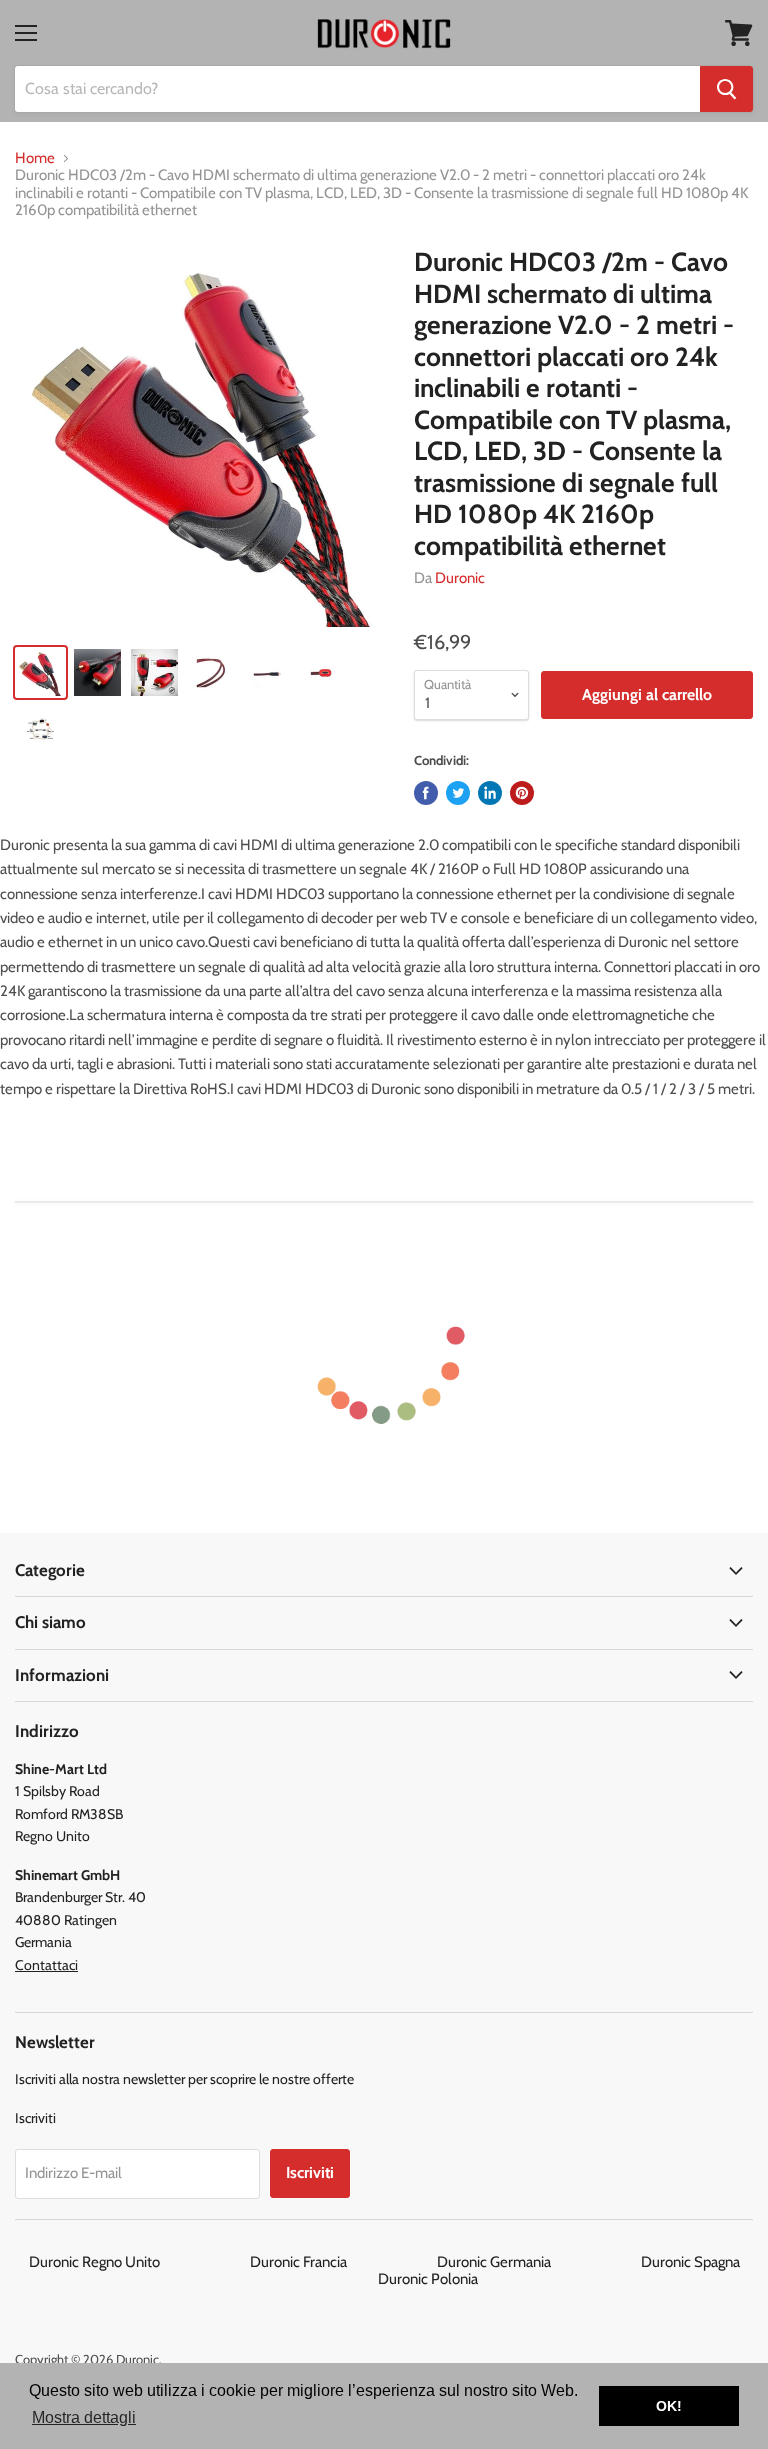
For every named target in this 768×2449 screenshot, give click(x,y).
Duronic (460, 578)
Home (35, 158)
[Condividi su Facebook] (426, 793)
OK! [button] (669, 2406)
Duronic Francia (342, 2262)
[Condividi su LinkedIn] (490, 793)
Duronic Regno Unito (138, 2262)
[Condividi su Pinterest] (522, 793)
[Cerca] (726, 89)
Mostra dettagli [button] (84, 2417)
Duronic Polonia (428, 2279)
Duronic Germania (537, 2262)
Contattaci (46, 1965)
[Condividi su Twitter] (458, 793)
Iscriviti (310, 2172)
